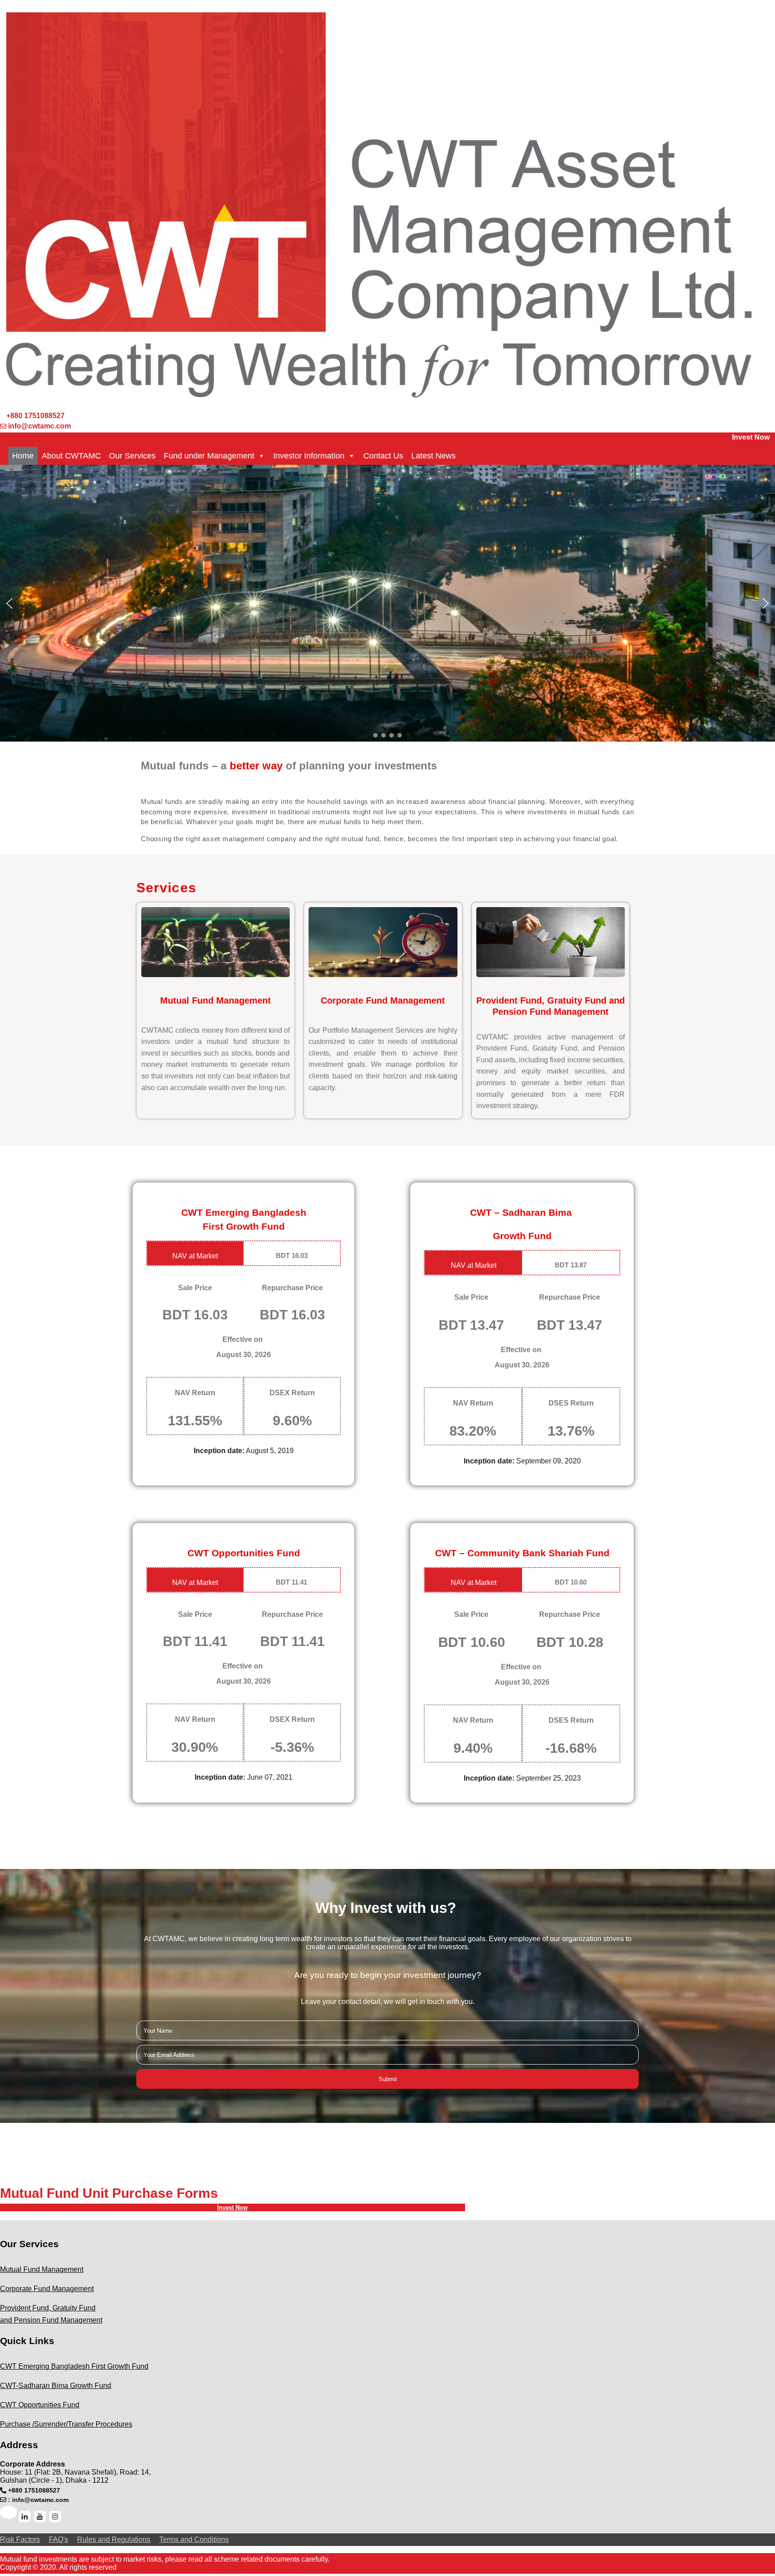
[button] (9, 603)
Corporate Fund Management (47, 2289)
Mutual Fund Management (42, 2269)
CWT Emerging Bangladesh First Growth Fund (74, 2366)
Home (23, 456)
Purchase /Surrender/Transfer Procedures (66, 2424)
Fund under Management (209, 456)
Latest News (433, 456)
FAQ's (59, 2539)
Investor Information (309, 456)
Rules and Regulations (114, 2539)
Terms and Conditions (194, 2539)
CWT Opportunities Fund (40, 2405)
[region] (387, 603)
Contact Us (383, 456)
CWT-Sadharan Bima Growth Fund (56, 2386)
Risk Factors (20, 2539)
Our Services (132, 456)
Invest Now (751, 437)
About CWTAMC (71, 456)
